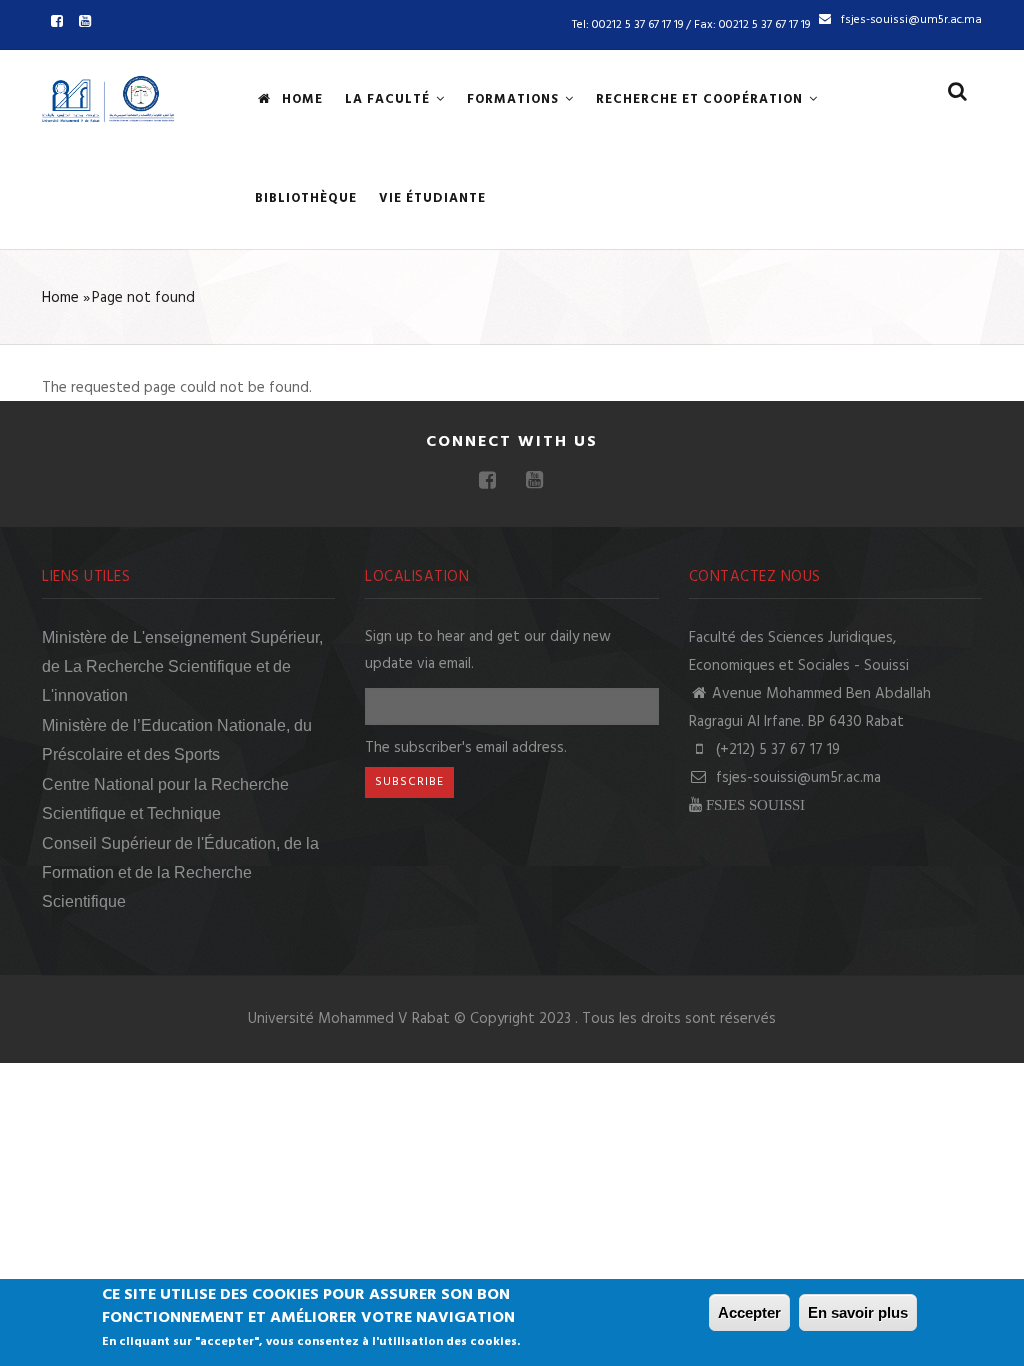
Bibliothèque (306, 198)
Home (300, 99)
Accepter (749, 1312)
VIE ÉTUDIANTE (432, 198)
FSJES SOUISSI (755, 804)
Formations (515, 99)
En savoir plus (858, 1312)
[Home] (108, 96)
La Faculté (389, 99)
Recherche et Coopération (701, 99)
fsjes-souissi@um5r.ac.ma (796, 778)
